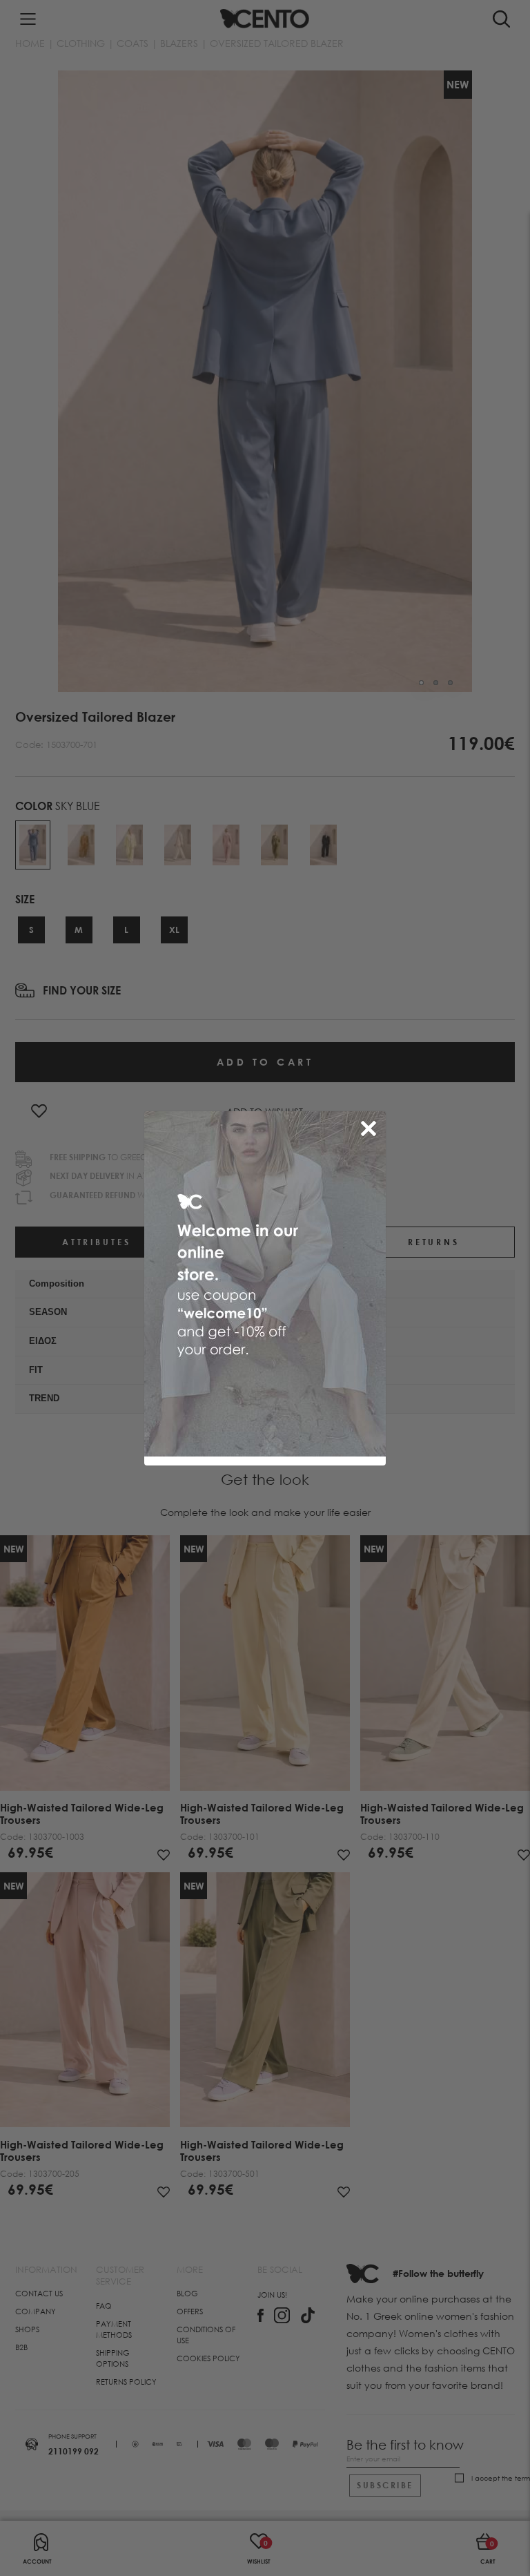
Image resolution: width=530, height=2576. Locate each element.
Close (371, 1126)
